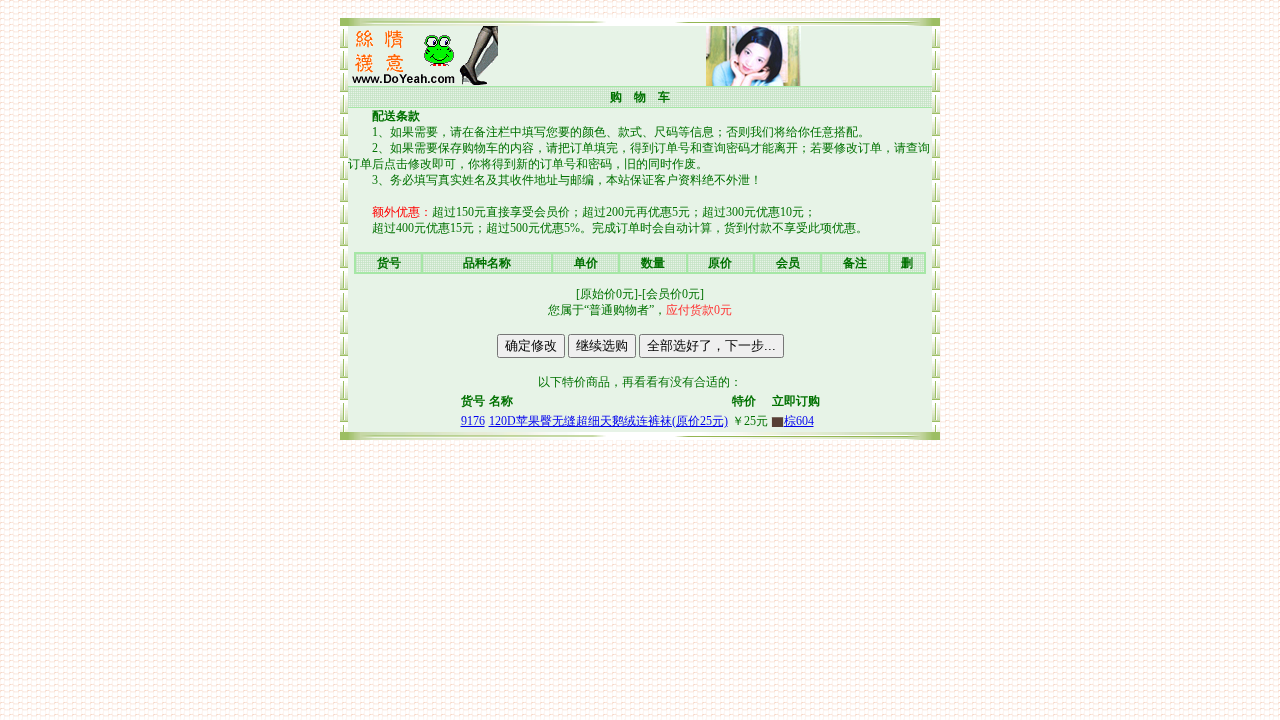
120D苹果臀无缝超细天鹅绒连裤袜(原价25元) (608, 421)
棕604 (793, 421)
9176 (473, 421)
